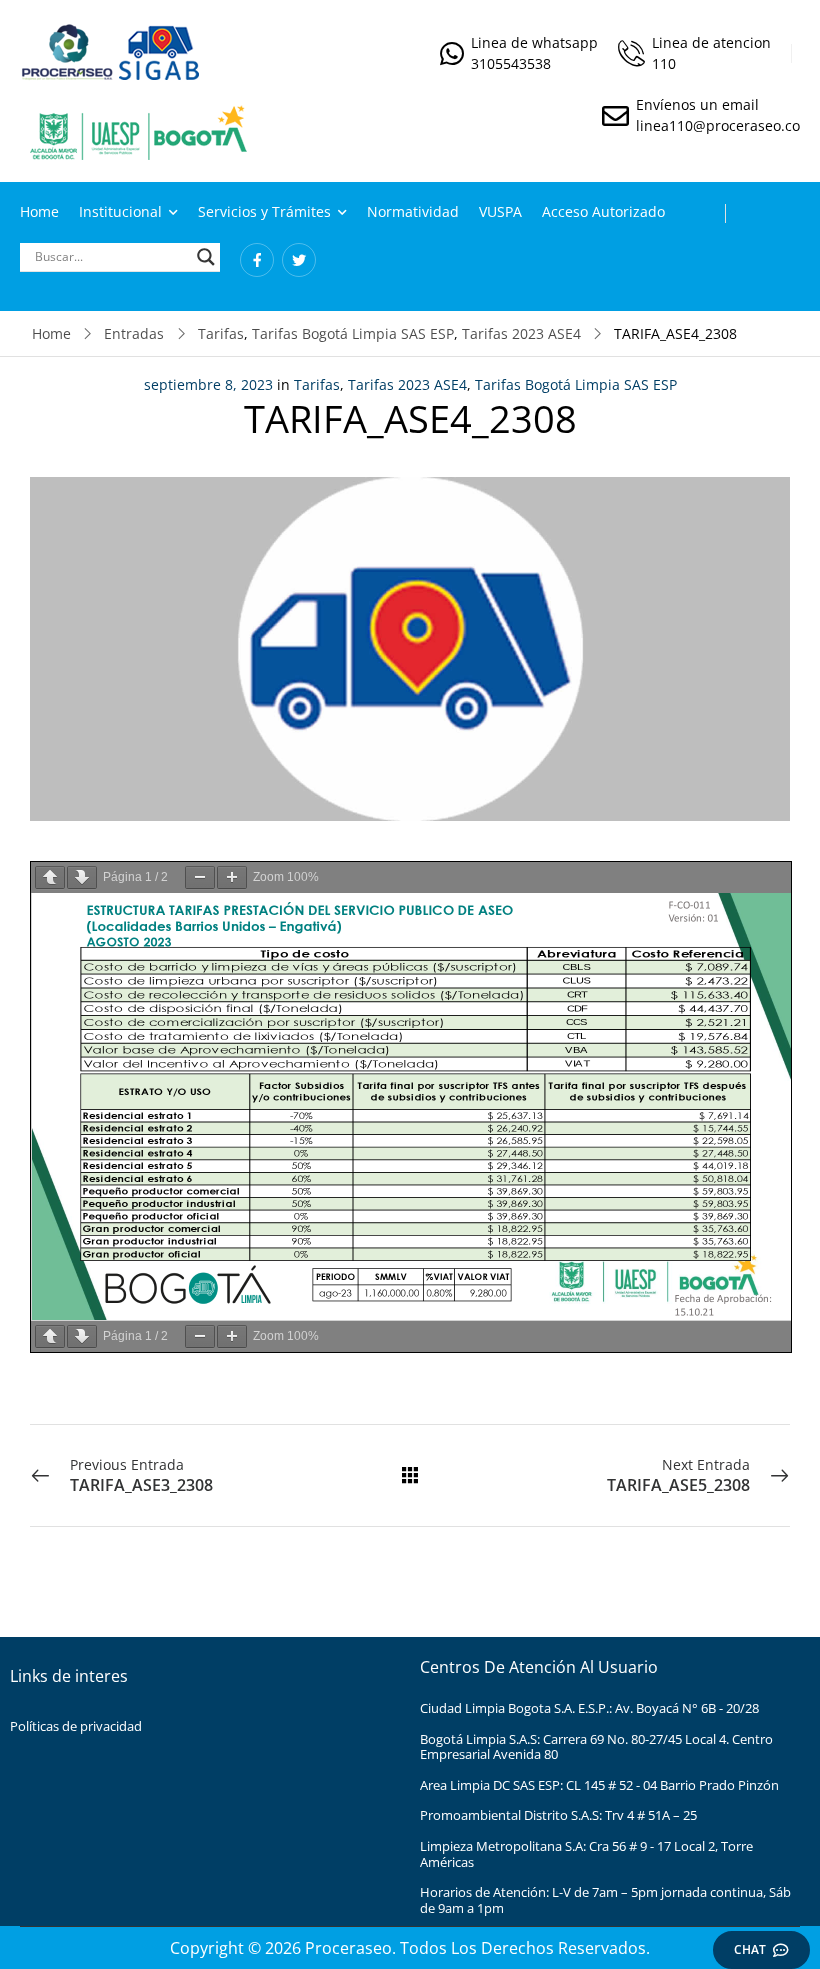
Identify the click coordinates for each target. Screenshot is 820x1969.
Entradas (134, 333)
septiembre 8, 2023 (208, 384)
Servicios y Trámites (264, 211)
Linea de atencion (711, 42)
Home (39, 211)
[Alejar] (200, 877)
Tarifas (221, 333)
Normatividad (413, 211)
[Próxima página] (82, 877)
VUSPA (500, 211)
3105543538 (511, 63)
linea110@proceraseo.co (718, 125)
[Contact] (455, 53)
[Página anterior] (50, 877)
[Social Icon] (257, 260)
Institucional (120, 211)
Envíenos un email (697, 104)
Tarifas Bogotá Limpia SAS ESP (353, 333)
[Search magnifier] (206, 257)
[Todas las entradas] (410, 1475)
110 (664, 63)
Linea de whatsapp (534, 42)
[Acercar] (232, 877)
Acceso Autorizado (603, 211)
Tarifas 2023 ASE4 (521, 333)
